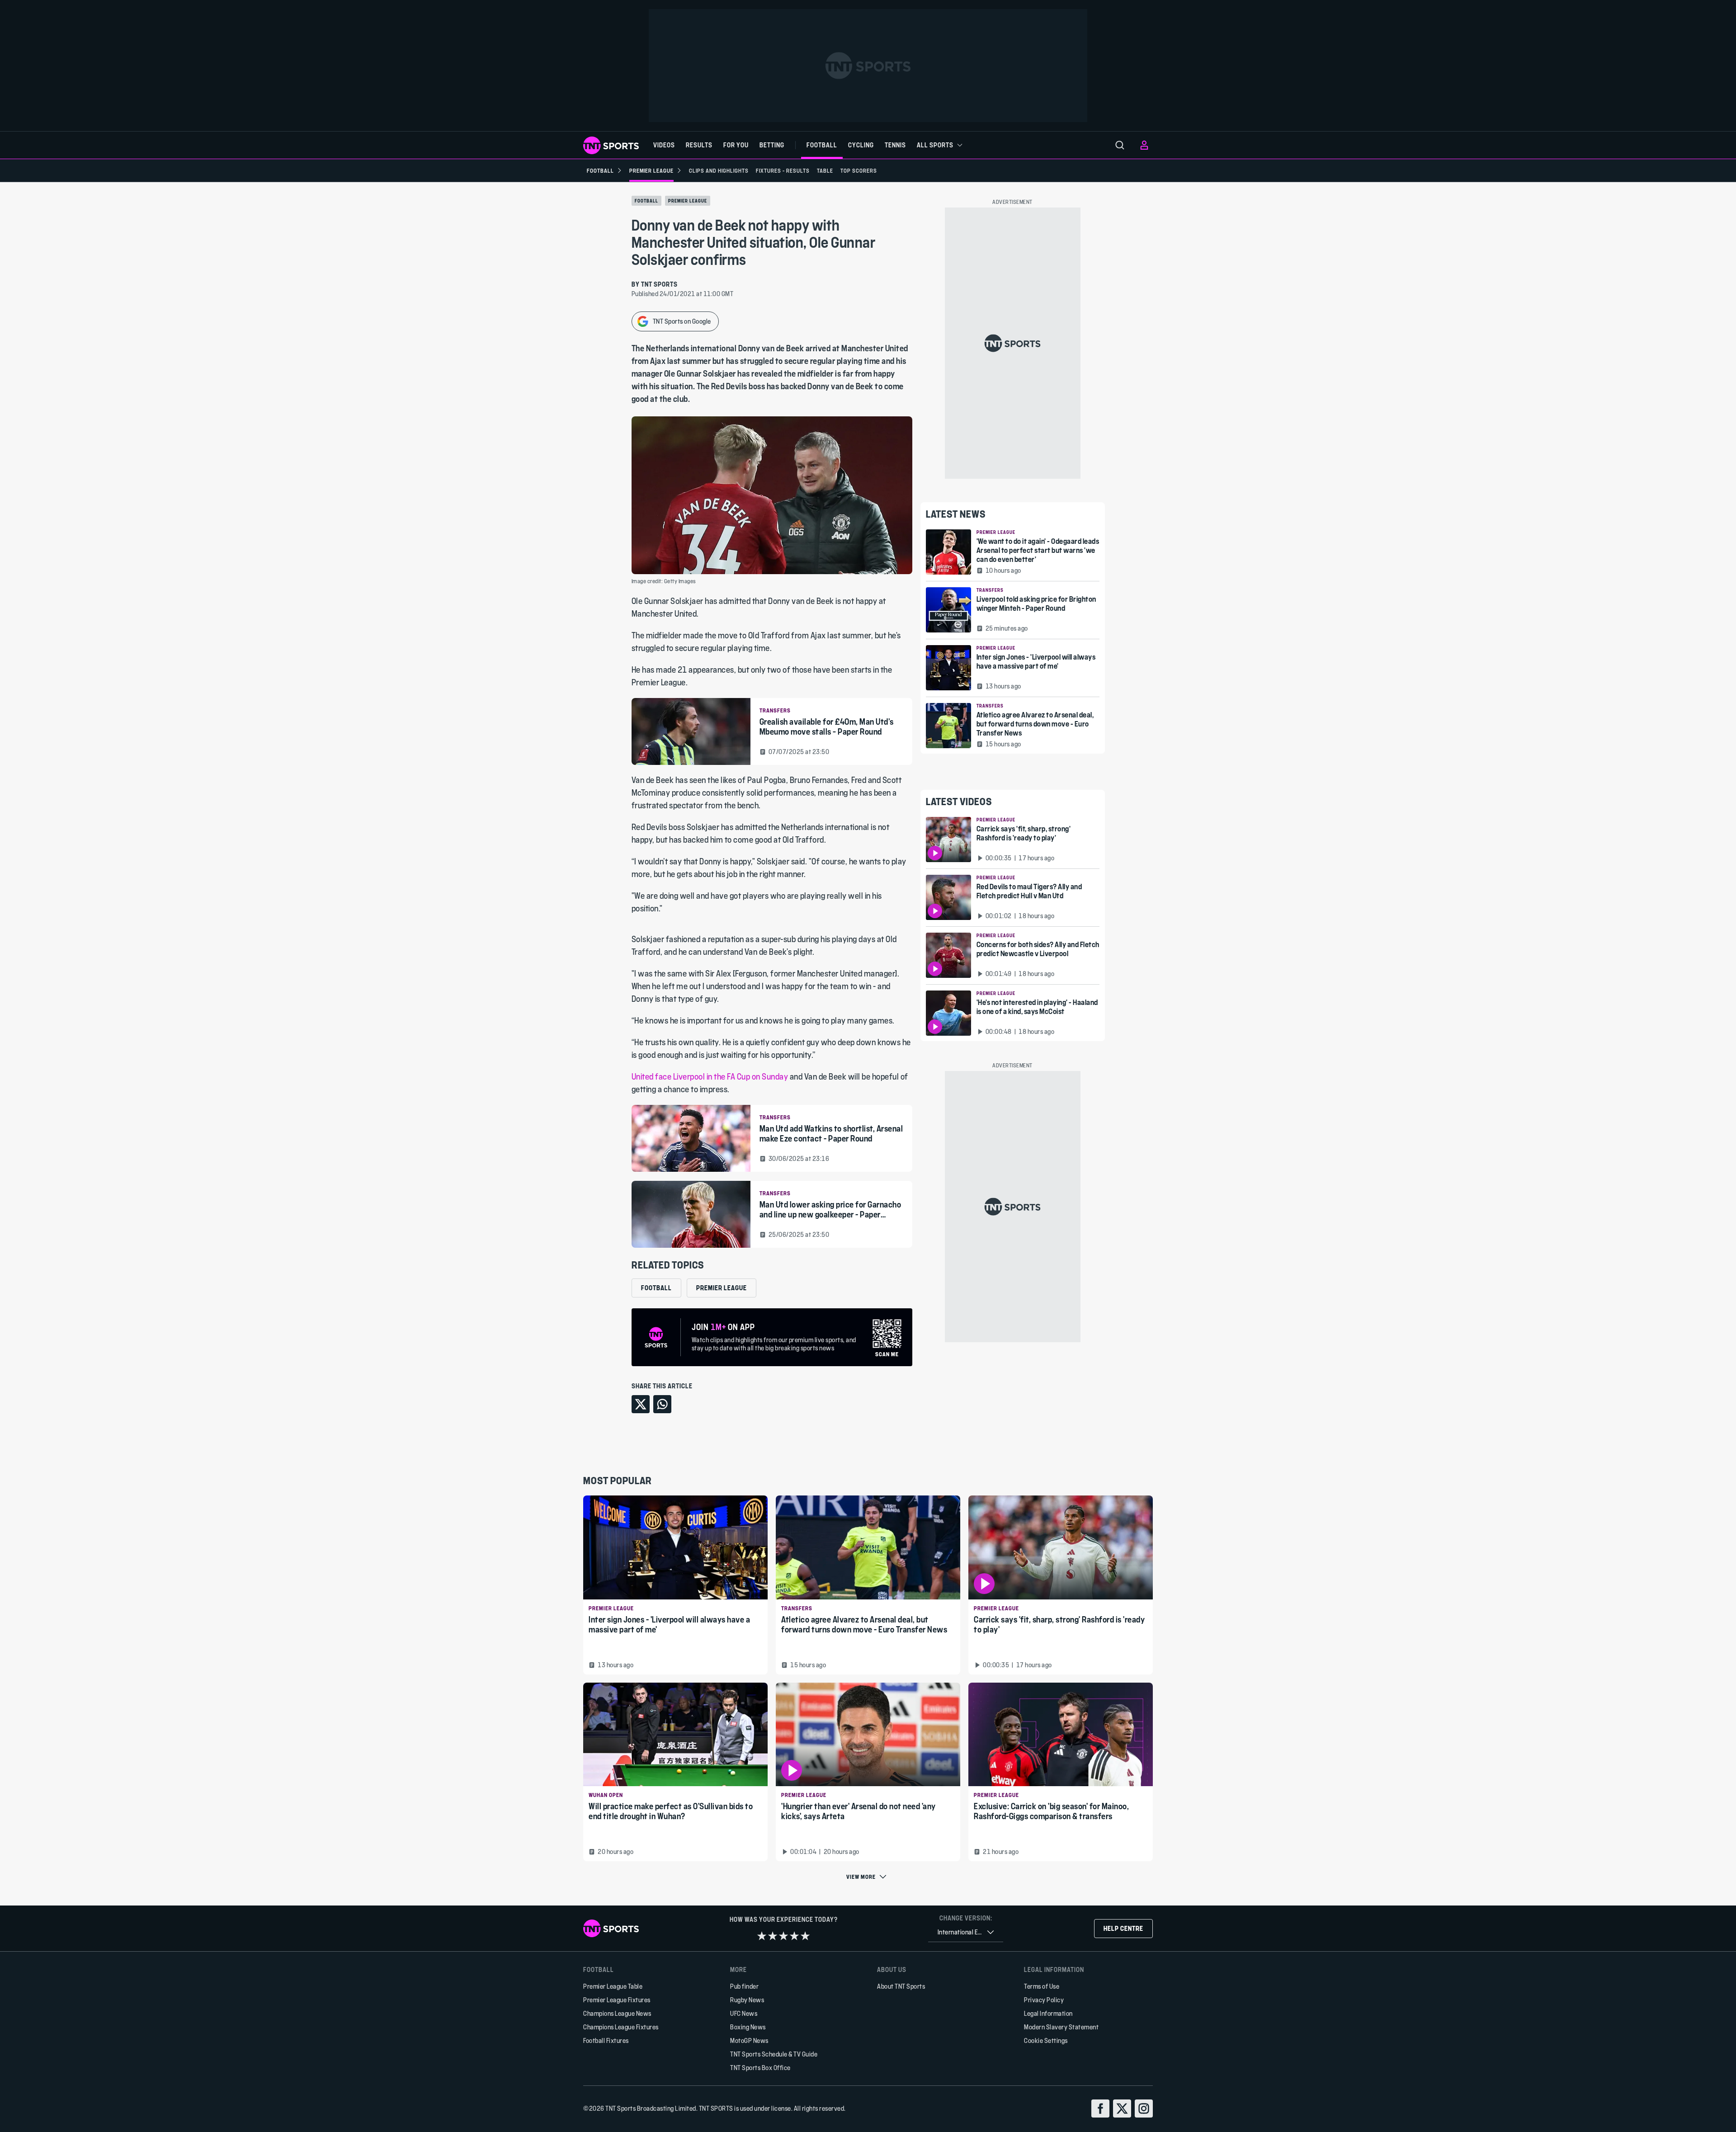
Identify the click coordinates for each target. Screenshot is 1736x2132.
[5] (805, 1936)
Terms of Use (1042, 1986)
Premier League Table (613, 1986)
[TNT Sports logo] (611, 145)
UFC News (744, 2013)
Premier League (688, 201)
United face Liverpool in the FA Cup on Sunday (710, 1077)
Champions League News (617, 2013)
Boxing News (748, 2027)
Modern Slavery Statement (1061, 2027)
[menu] (1120, 145)
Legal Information (1048, 2013)
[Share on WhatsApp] (662, 1404)
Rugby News (747, 2000)
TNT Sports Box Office (760, 2068)
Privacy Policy (1044, 2000)
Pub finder (744, 1986)
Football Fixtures (606, 2040)
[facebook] (1100, 2108)
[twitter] (1122, 2108)
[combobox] (966, 1932)
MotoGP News (749, 2040)
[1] (762, 1936)
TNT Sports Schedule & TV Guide (774, 2054)
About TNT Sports (901, 1986)
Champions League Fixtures (621, 2027)
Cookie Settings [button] (1046, 2040)
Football (646, 201)
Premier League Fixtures (617, 2000)
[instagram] (1144, 2108)
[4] (794, 1936)
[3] (783, 1936)
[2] (773, 1936)
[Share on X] (641, 1404)
